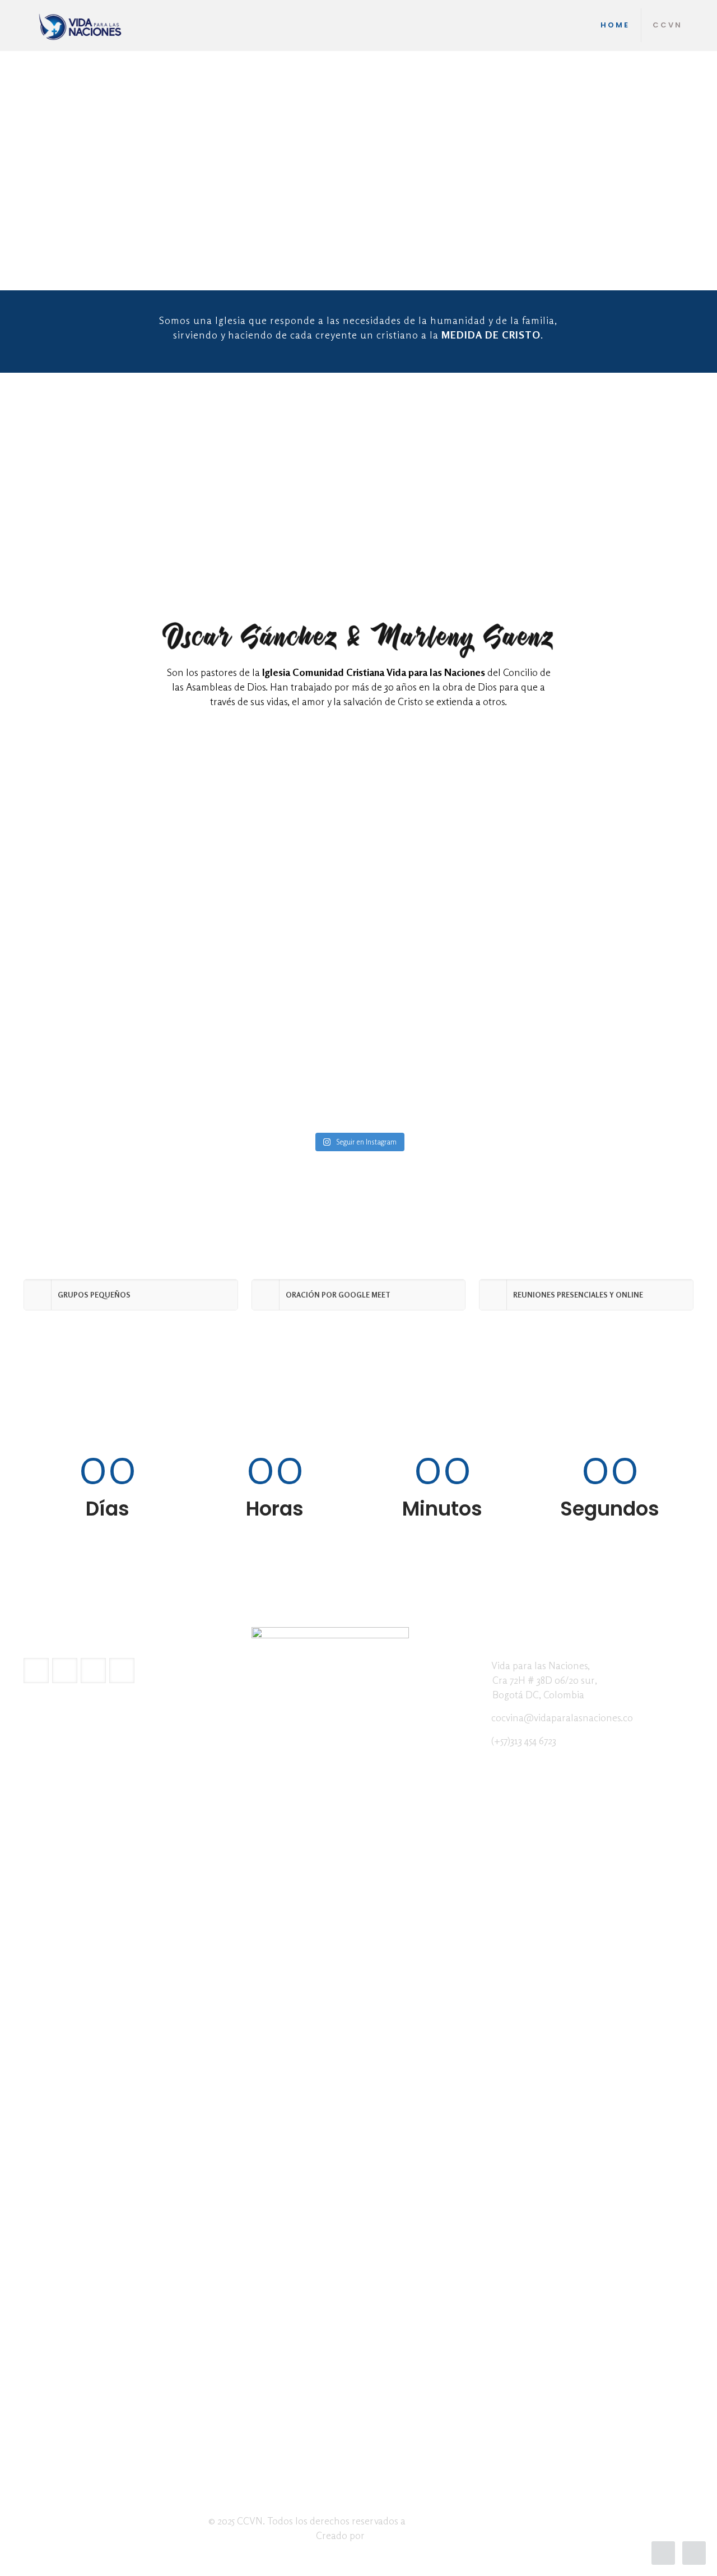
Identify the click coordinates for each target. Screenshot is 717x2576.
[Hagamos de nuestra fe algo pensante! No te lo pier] (443, 1058)
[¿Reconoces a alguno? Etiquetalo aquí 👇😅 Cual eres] (275, 1021)
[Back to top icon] (663, 2553)
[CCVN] (81, 25)
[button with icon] (36, 1671)
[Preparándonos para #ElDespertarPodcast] (106, 1007)
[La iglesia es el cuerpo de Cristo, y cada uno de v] (611, 1036)
